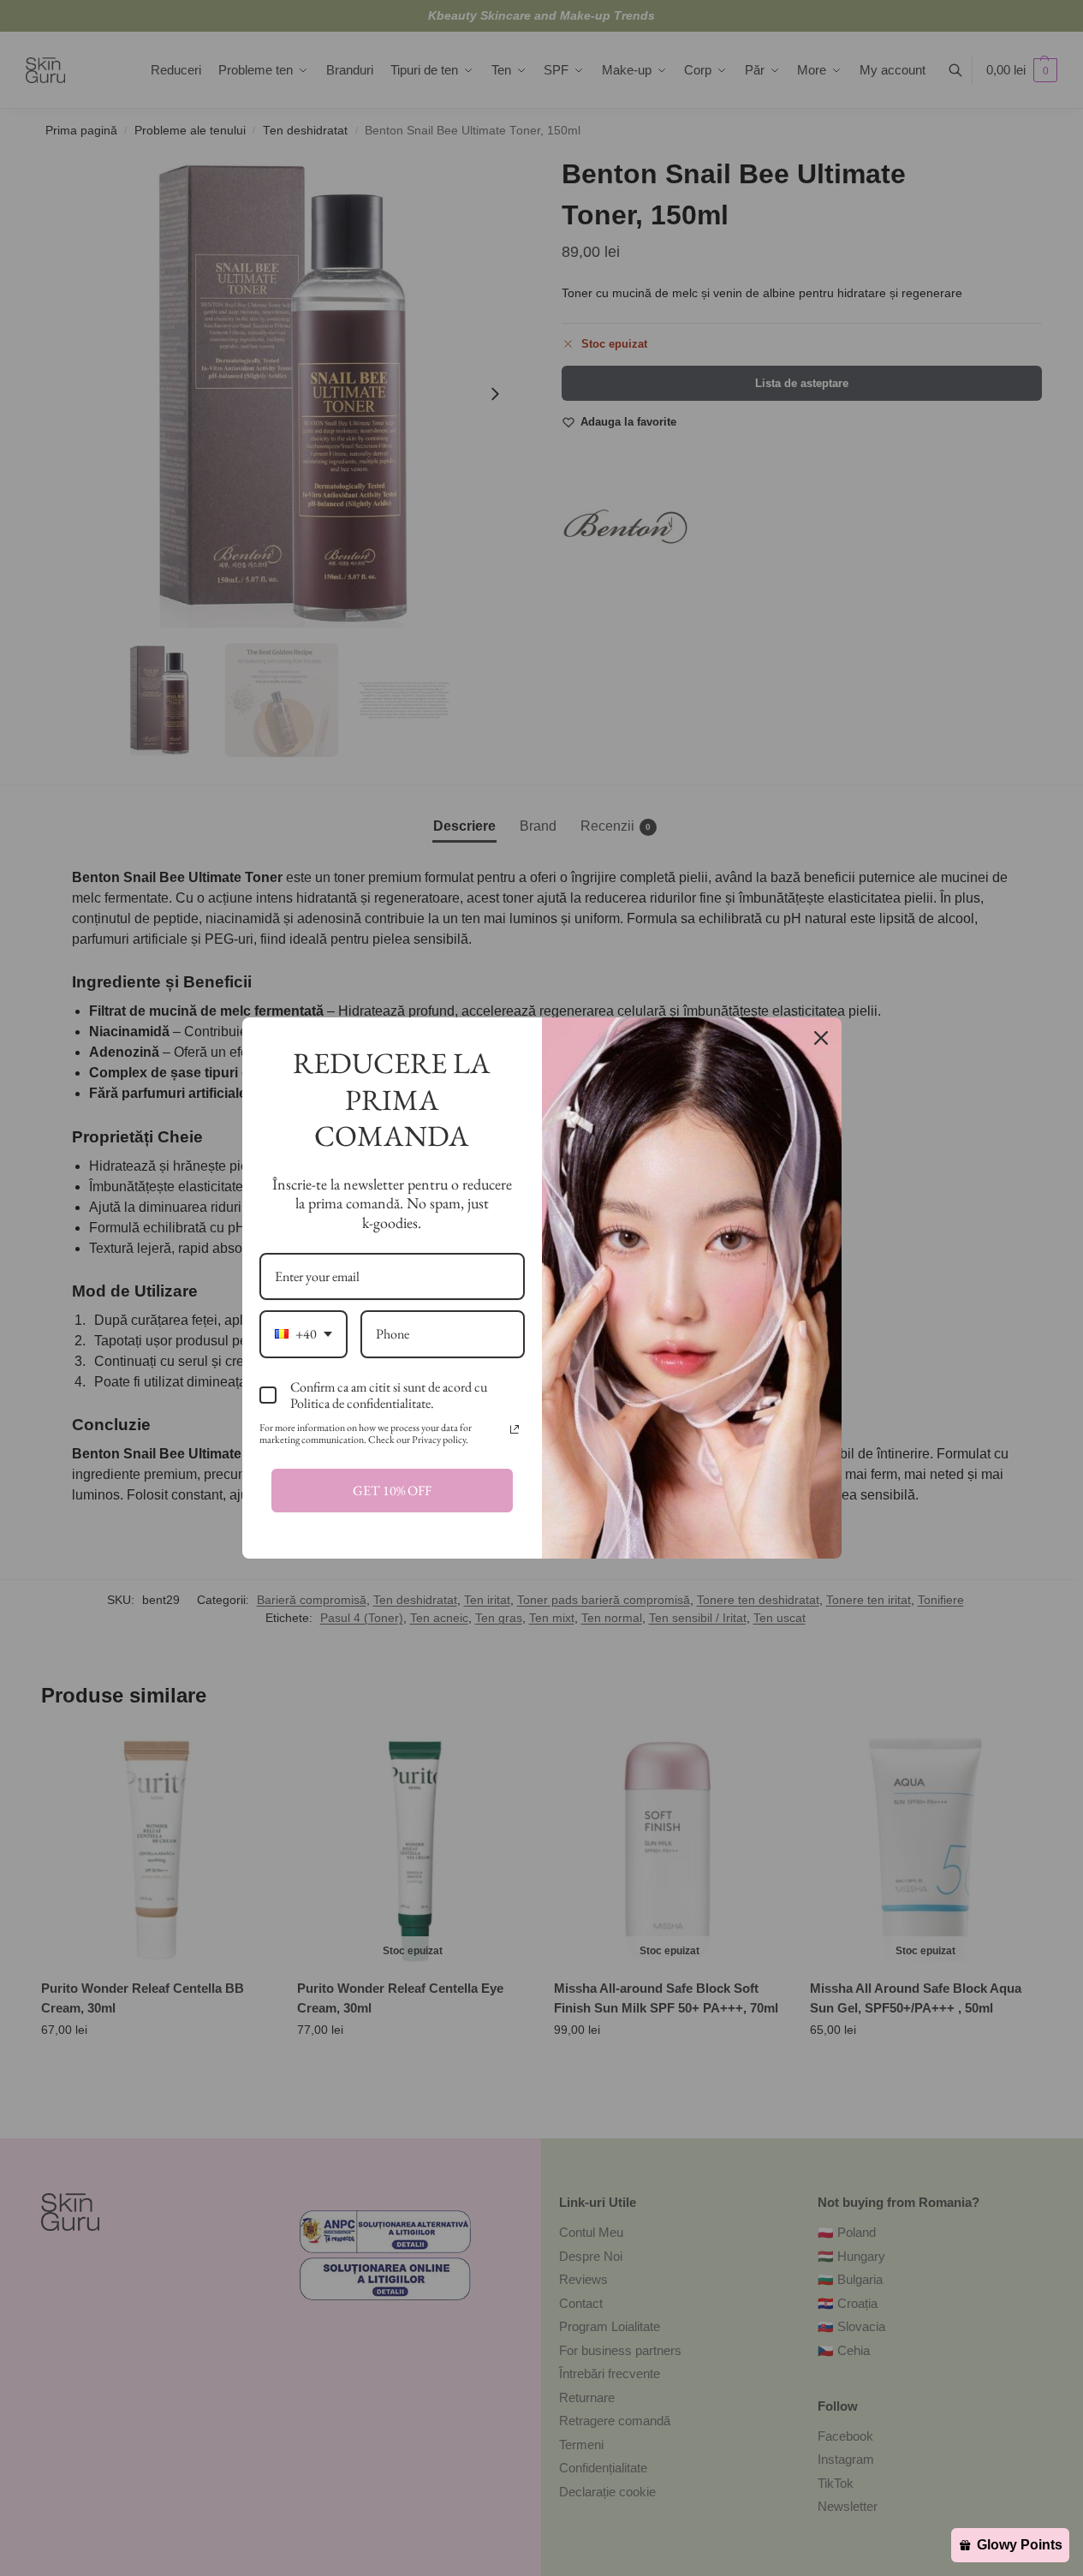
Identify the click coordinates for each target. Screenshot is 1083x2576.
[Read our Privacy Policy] (515, 1429)
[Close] (821, 1038)
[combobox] (303, 1334)
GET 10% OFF (392, 1491)
